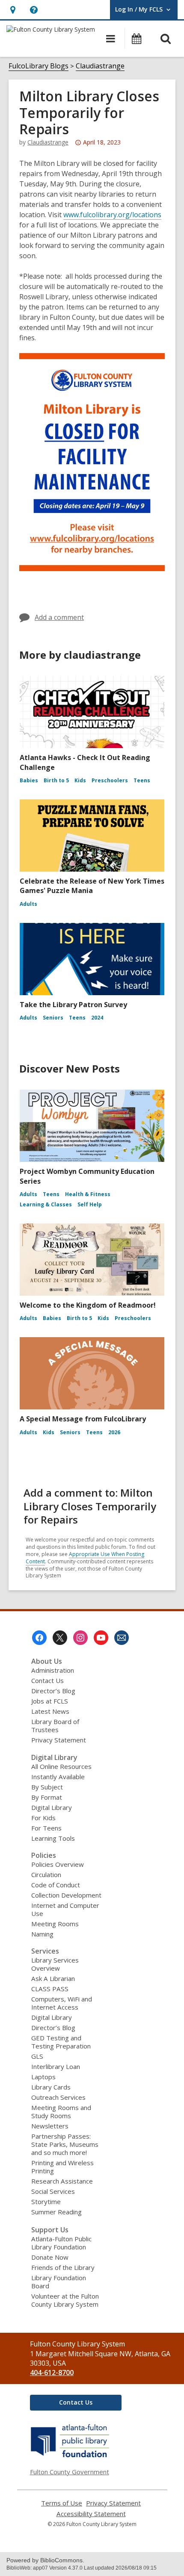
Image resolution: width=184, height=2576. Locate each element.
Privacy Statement (59, 1740)
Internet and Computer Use (65, 1909)
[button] (13, 10)
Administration (53, 1670)
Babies (29, 780)
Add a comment (59, 617)
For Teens (46, 1828)
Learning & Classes (46, 1204)
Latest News (50, 1711)
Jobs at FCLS (50, 1701)
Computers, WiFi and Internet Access (62, 2003)
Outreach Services (58, 2097)
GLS (37, 2056)
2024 (97, 1018)
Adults (28, 904)
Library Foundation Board (59, 2282)
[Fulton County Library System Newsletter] (122, 1638)
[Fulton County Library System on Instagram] (80, 1638)
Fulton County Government (70, 2472)
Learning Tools (53, 1838)
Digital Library (52, 1807)
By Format (47, 1797)
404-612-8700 (52, 2373)
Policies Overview (58, 1864)
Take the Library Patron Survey (73, 1005)
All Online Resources (61, 1766)
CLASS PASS (50, 1989)
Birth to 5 (56, 780)
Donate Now (50, 2257)
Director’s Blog (53, 1691)
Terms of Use (62, 2503)
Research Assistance (62, 2181)
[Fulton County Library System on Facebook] (39, 1638)
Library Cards (51, 2087)
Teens (142, 780)
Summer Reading (56, 2212)
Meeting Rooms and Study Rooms (61, 2112)
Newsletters (50, 2126)
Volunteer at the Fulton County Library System (65, 2300)
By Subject (47, 1787)
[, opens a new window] (70, 2457)
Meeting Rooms (55, 1924)
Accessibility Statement (91, 2514)
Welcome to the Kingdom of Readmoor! (88, 1305)
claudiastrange (48, 142)
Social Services (53, 2191)
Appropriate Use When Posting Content (85, 1558)
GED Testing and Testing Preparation (61, 2042)
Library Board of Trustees (55, 1726)
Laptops (43, 2077)
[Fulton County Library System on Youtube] (101, 1638)
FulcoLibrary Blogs (39, 66)
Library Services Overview (55, 1964)
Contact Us (47, 1680)
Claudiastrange (100, 66)
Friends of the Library (63, 2267)
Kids (80, 780)
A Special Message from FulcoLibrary (83, 1419)
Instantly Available (58, 1777)
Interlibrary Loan (56, 2066)
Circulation (46, 1875)
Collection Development (66, 1895)
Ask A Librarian (53, 1978)
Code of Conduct (56, 1885)
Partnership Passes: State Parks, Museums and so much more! (65, 2144)
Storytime (46, 2202)
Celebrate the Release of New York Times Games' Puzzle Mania (92, 886)
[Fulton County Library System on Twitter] (60, 1638)
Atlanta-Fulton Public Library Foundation (61, 2243)
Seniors (53, 1018)
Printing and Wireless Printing (62, 2167)
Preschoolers (110, 780)
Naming (42, 1934)
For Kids (43, 1818)
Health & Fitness (88, 1194)
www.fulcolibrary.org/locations (112, 215)
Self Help (90, 1204)
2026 (114, 1432)
